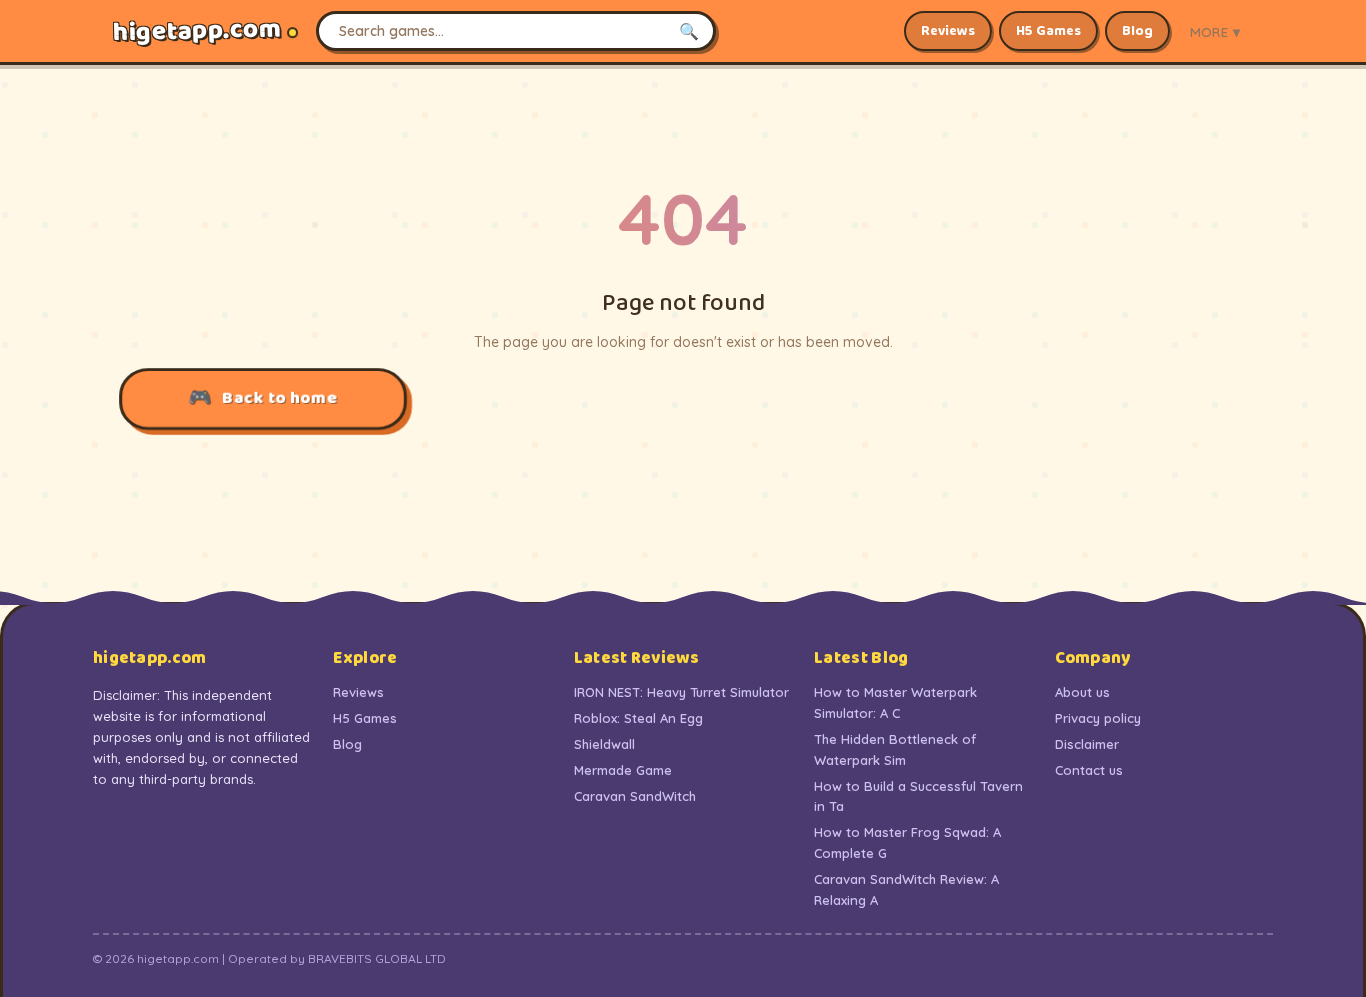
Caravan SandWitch (635, 796)
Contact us (1089, 770)
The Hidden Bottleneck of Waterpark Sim (895, 749)
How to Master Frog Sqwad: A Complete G (907, 842)
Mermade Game (623, 770)
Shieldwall (604, 744)
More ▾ (1215, 31)
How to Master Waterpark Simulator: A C (895, 702)
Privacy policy (1098, 718)
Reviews (948, 31)
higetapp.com (197, 31)
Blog (1137, 31)
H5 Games (1048, 31)
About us (1082, 692)
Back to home (279, 398)
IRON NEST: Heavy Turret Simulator (681, 692)
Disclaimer (1087, 744)
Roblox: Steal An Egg (638, 718)
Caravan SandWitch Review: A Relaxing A (906, 889)
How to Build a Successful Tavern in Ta (918, 796)
